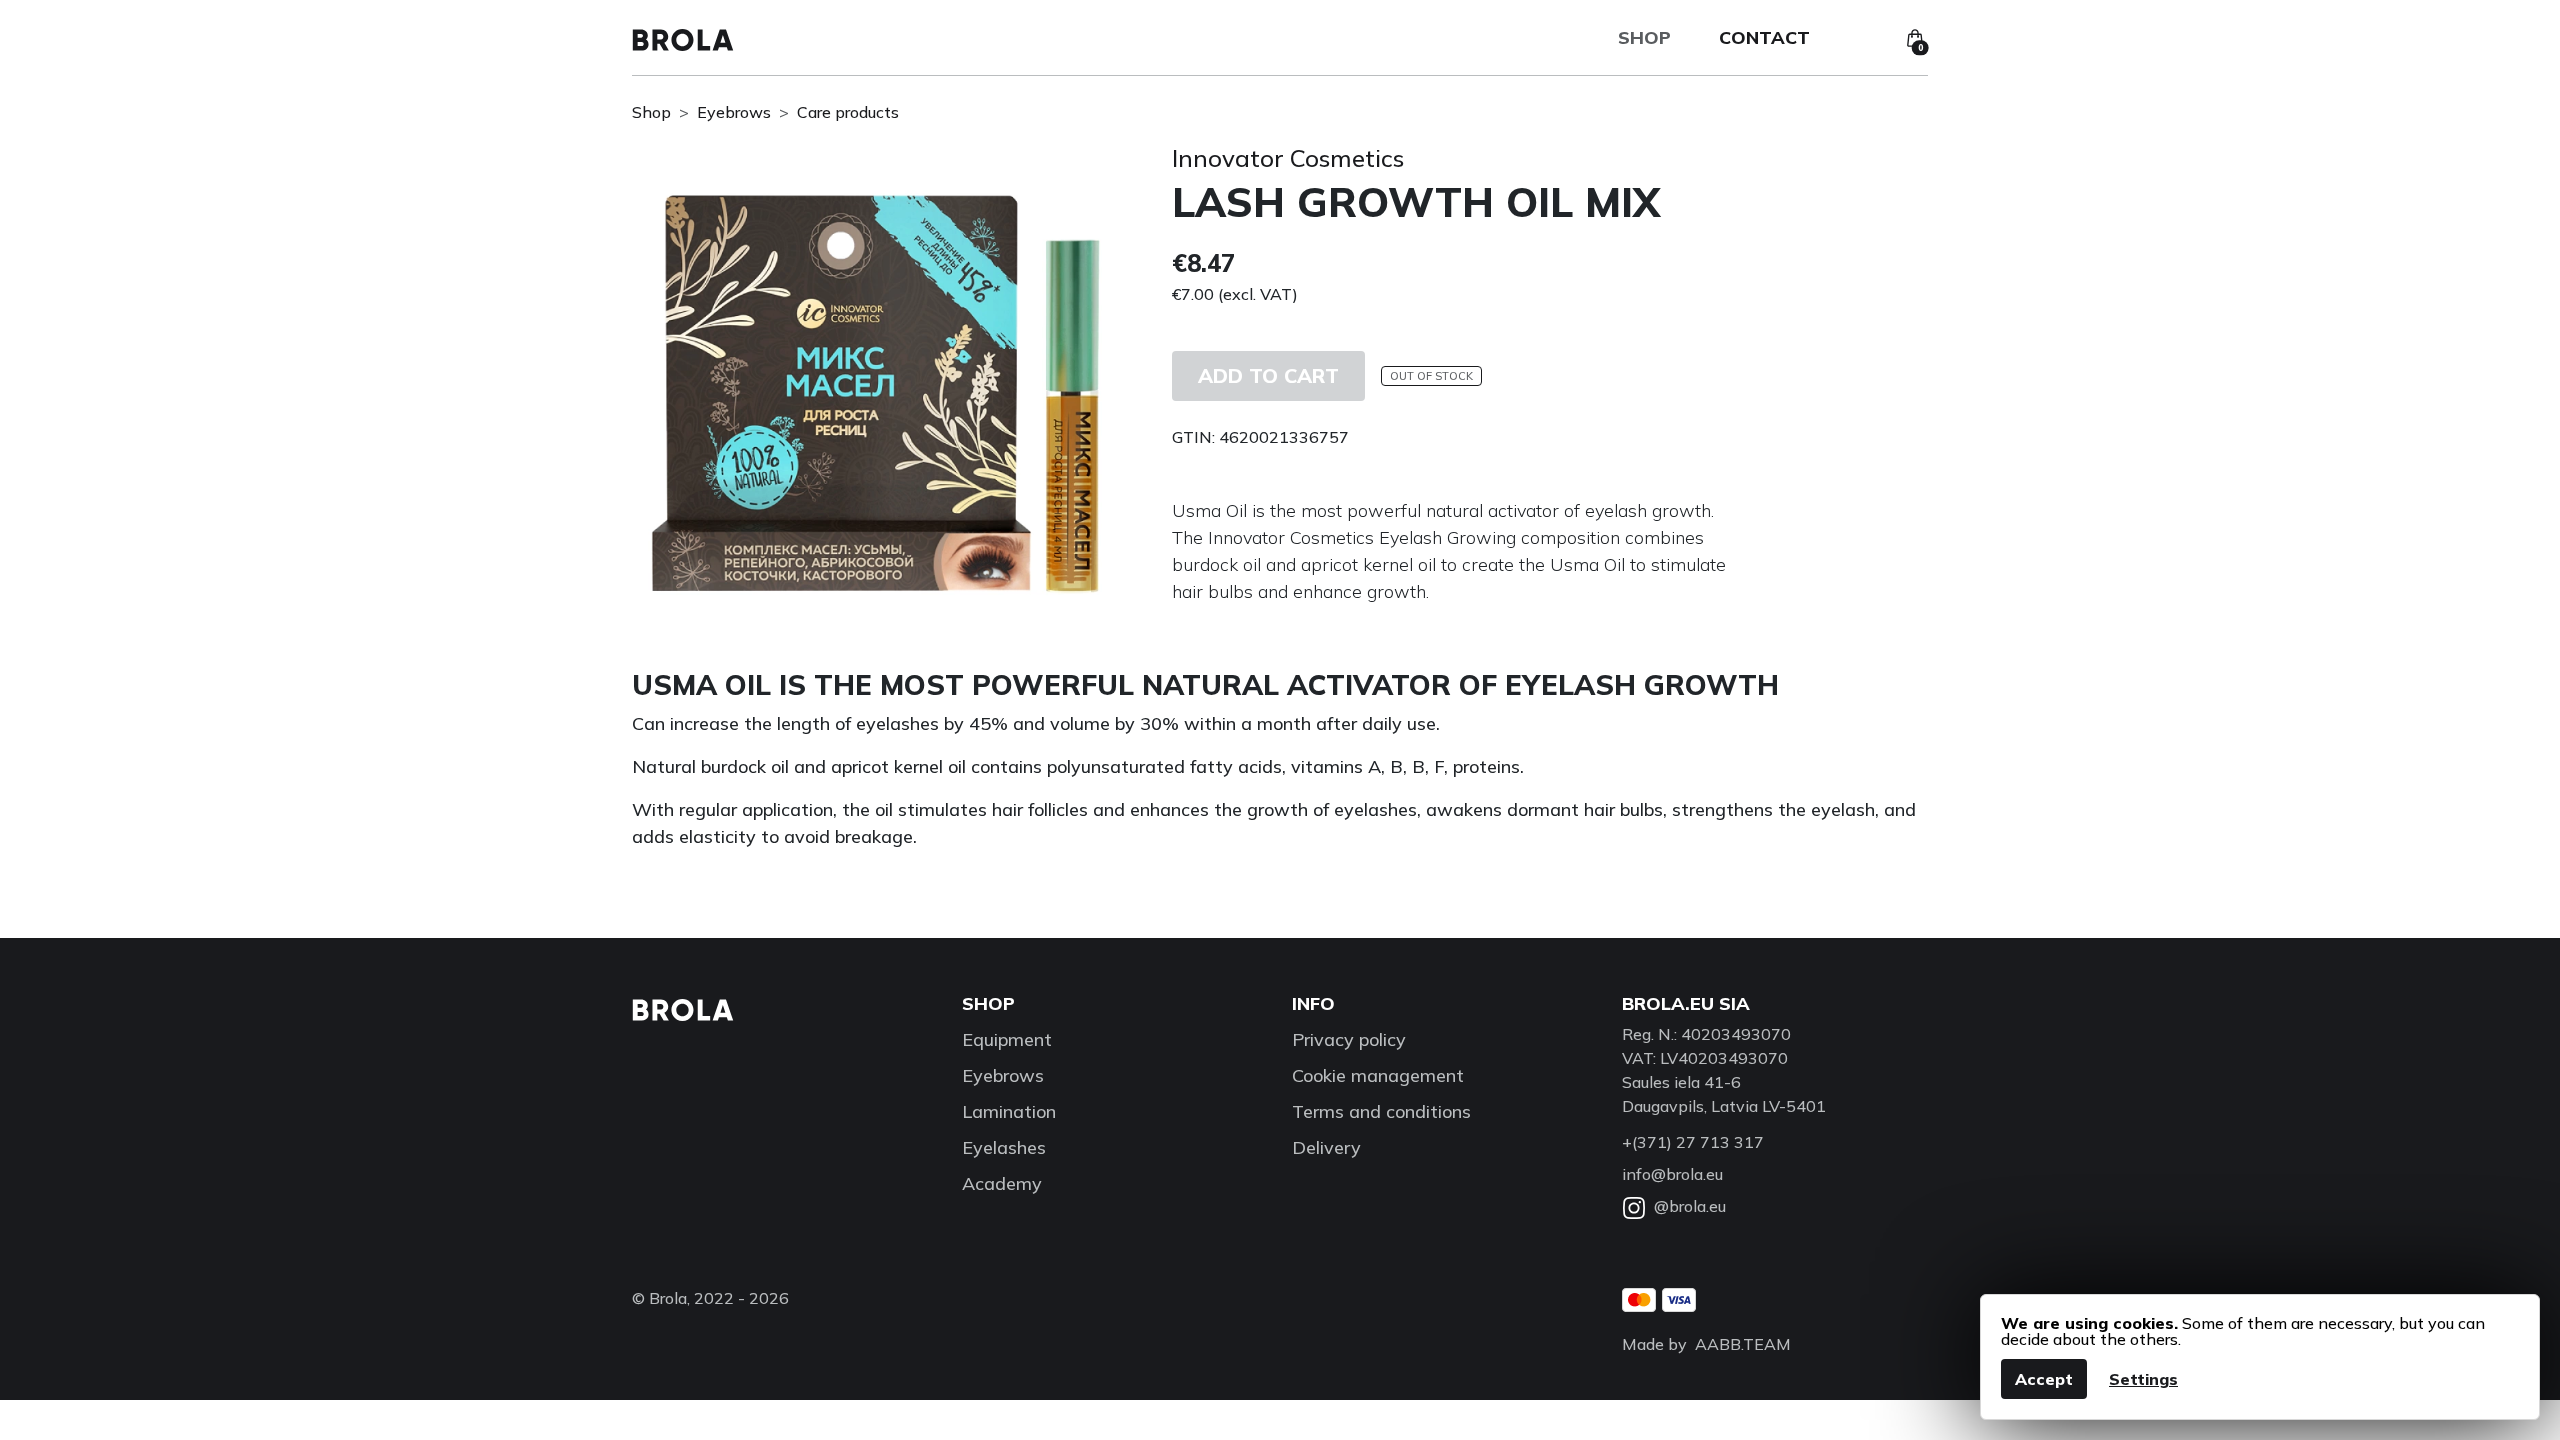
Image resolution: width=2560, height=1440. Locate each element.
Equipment (1007, 1039)
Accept (2044, 1379)
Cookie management (1378, 1075)
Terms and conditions (1381, 1111)
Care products (848, 112)
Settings (2143, 1379)
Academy (1002, 1183)
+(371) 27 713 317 (1693, 1142)
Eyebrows (734, 112)
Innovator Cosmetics (1288, 158)
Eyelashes (1004, 1147)
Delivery (1326, 1147)
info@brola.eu (1672, 1174)
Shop (1644, 37)
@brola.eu (1690, 1206)
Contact (1764, 37)
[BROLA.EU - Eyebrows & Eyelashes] (683, 38)
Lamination (1009, 1111)
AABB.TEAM (1743, 1344)
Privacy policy (1349, 1039)
